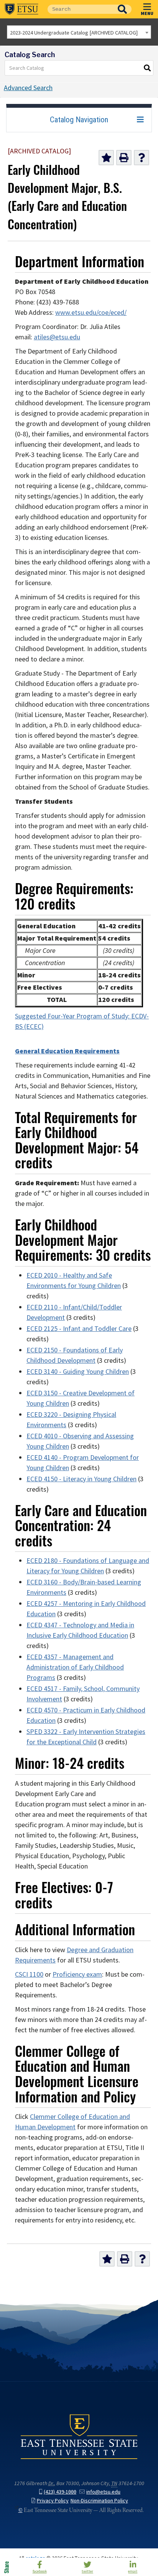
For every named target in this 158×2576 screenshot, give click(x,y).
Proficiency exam (77, 1974)
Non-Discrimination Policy (99, 2501)
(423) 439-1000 (60, 2492)
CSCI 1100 (29, 1974)
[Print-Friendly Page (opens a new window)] (124, 158)
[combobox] (79, 32)
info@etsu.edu (103, 2492)
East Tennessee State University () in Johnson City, (79, 2436)
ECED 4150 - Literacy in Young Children (81, 1479)
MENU (147, 13)
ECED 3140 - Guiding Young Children (78, 1372)
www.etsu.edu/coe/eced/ (91, 313)
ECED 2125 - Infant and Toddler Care (79, 1329)
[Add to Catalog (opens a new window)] (106, 158)
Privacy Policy (53, 2501)
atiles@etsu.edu (57, 337)
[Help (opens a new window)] (142, 158)
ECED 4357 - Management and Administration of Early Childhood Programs (75, 1667)
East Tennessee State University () (21, 9)
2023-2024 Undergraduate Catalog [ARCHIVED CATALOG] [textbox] (74, 33)
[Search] (148, 68)
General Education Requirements (67, 1051)
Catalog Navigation (79, 120)
